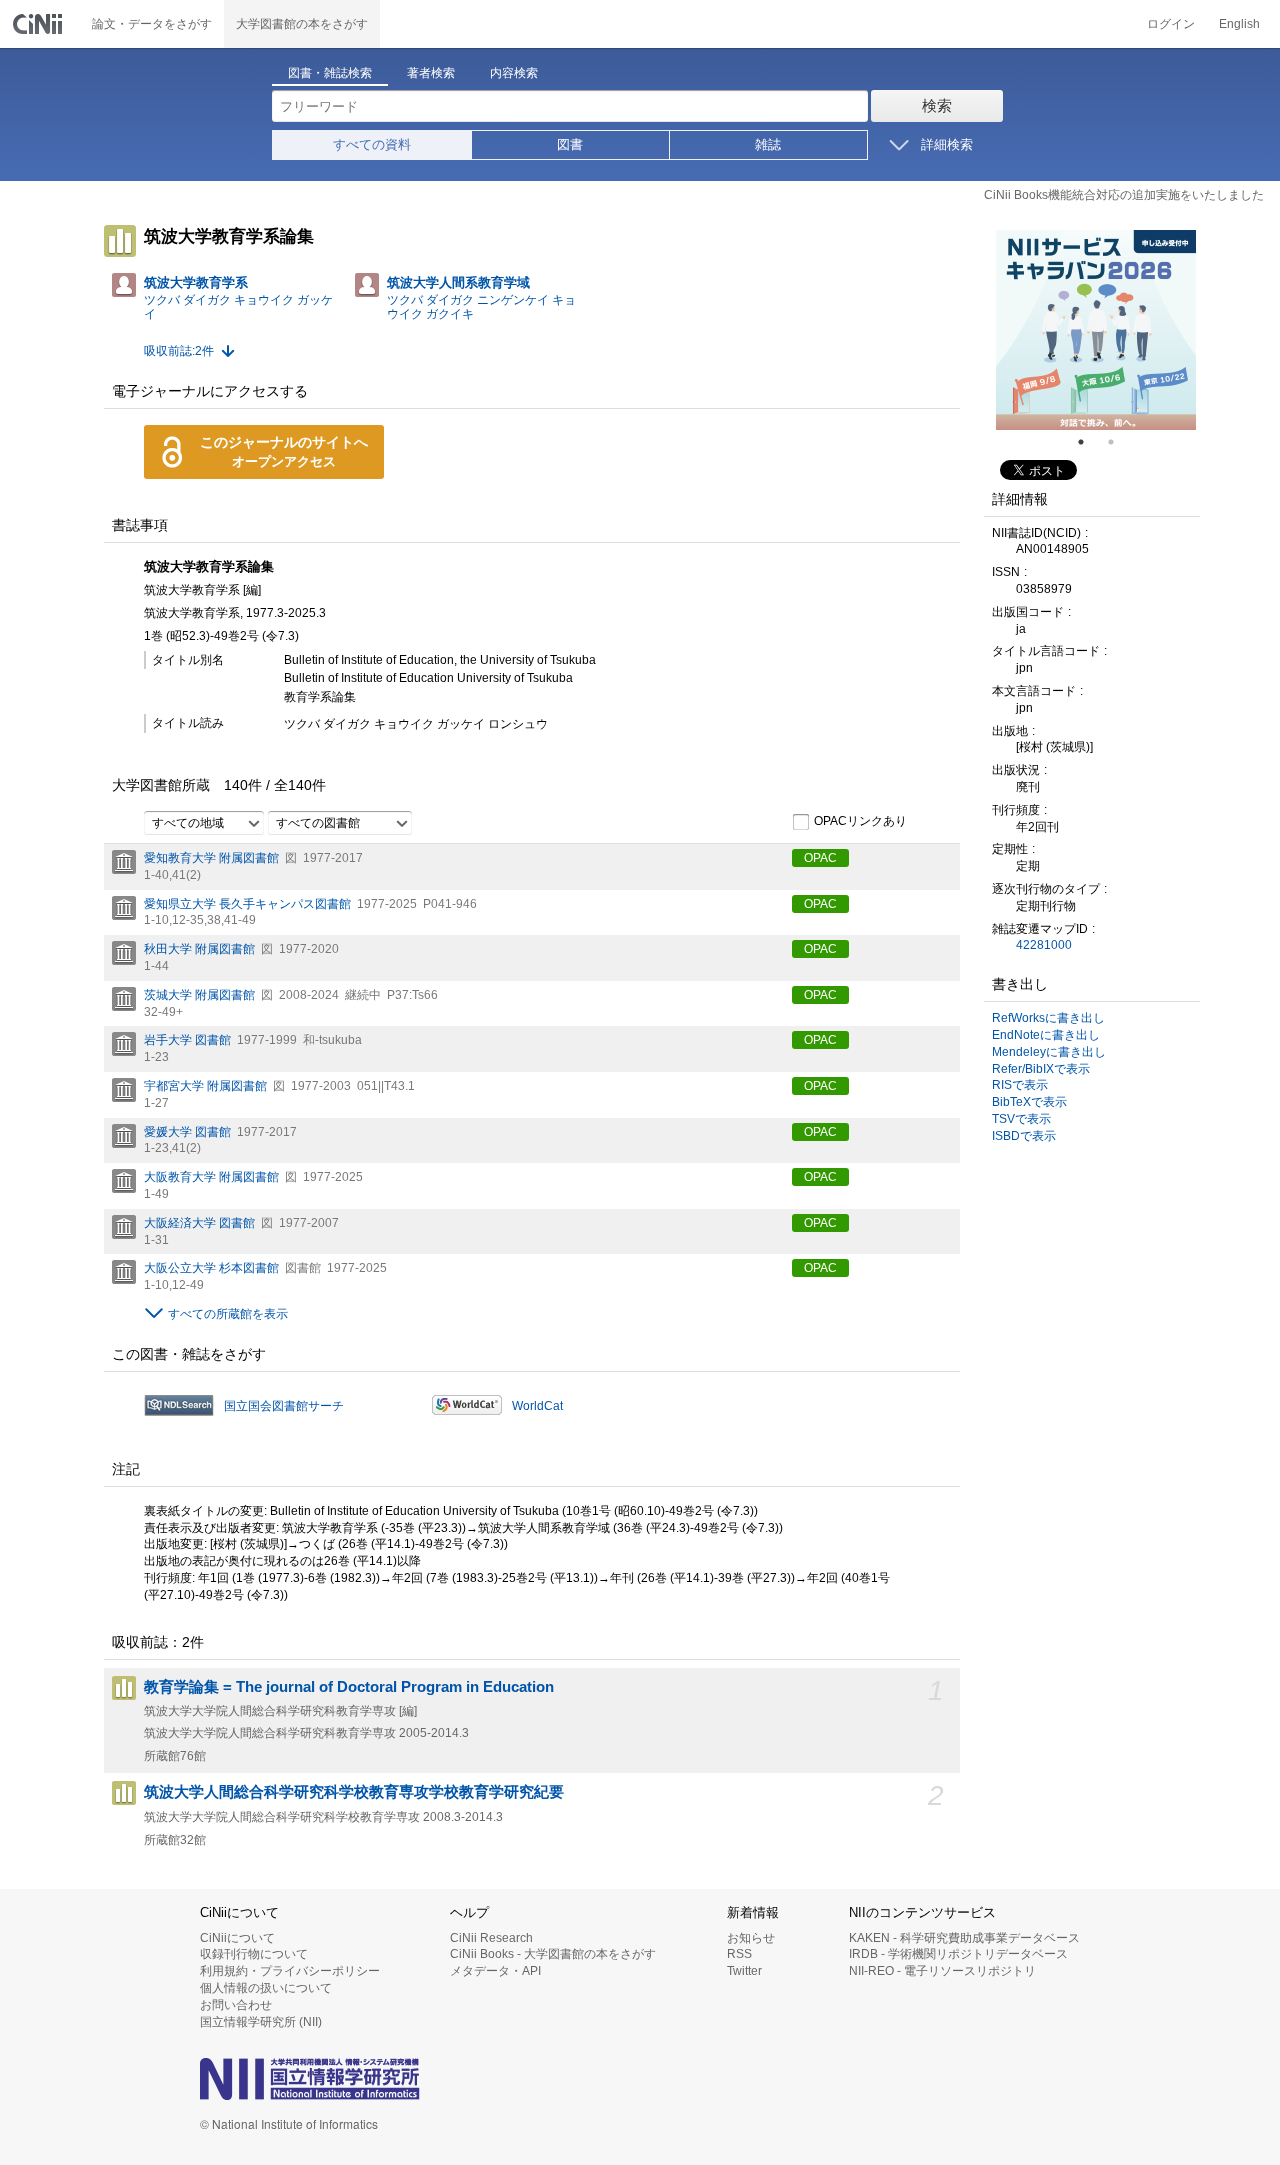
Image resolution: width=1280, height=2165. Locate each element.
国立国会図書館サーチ (284, 1406)
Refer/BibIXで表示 (1041, 1069)
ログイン (1171, 24)
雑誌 (768, 144)
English (1239, 24)
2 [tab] (1119, 442)
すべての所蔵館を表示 (228, 1314)
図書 (570, 144)
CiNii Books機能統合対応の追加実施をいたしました (1124, 195)
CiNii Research (491, 1938)
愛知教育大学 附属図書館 (211, 858)
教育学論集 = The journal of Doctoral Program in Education (349, 1687)
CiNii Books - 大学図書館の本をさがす (553, 1954)
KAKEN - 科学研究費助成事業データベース (964, 1938)
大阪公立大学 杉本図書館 (211, 1268)
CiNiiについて (237, 1938)
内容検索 (514, 73)
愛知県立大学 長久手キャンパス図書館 (247, 904)
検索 (937, 105)
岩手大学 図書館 (187, 1040)
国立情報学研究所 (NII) (261, 2022)
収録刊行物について (254, 1954)
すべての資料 (372, 144)
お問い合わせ (236, 2005)
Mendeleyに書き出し (1049, 1052)
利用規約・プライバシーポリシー (290, 1971)
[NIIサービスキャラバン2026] (1096, 330)
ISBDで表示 (1024, 1136)
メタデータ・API (495, 1971)
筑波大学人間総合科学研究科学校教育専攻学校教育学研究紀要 (354, 1792)
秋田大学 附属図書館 (199, 949)
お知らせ (751, 1938)
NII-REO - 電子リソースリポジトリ (942, 1971)
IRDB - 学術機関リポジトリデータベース (958, 1954)
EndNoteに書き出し (1046, 1035)
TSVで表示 (1021, 1119)
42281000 (1044, 945)
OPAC (820, 858)
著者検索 (431, 73)
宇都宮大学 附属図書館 (205, 1086)
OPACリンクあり (860, 821)
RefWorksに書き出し (1048, 1018)
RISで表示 (1020, 1085)
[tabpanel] (1096, 330)
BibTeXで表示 (1029, 1102)
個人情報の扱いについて (266, 1988)
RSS (739, 1954)
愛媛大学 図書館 (187, 1132)
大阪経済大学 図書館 (199, 1223)
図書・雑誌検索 (330, 73)
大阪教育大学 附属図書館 (211, 1177)
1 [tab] (1089, 442)
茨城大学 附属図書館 (199, 995)
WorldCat (537, 1406)
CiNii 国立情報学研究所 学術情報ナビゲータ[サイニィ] (40, 24)
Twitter (744, 1971)
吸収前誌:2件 (179, 351)
